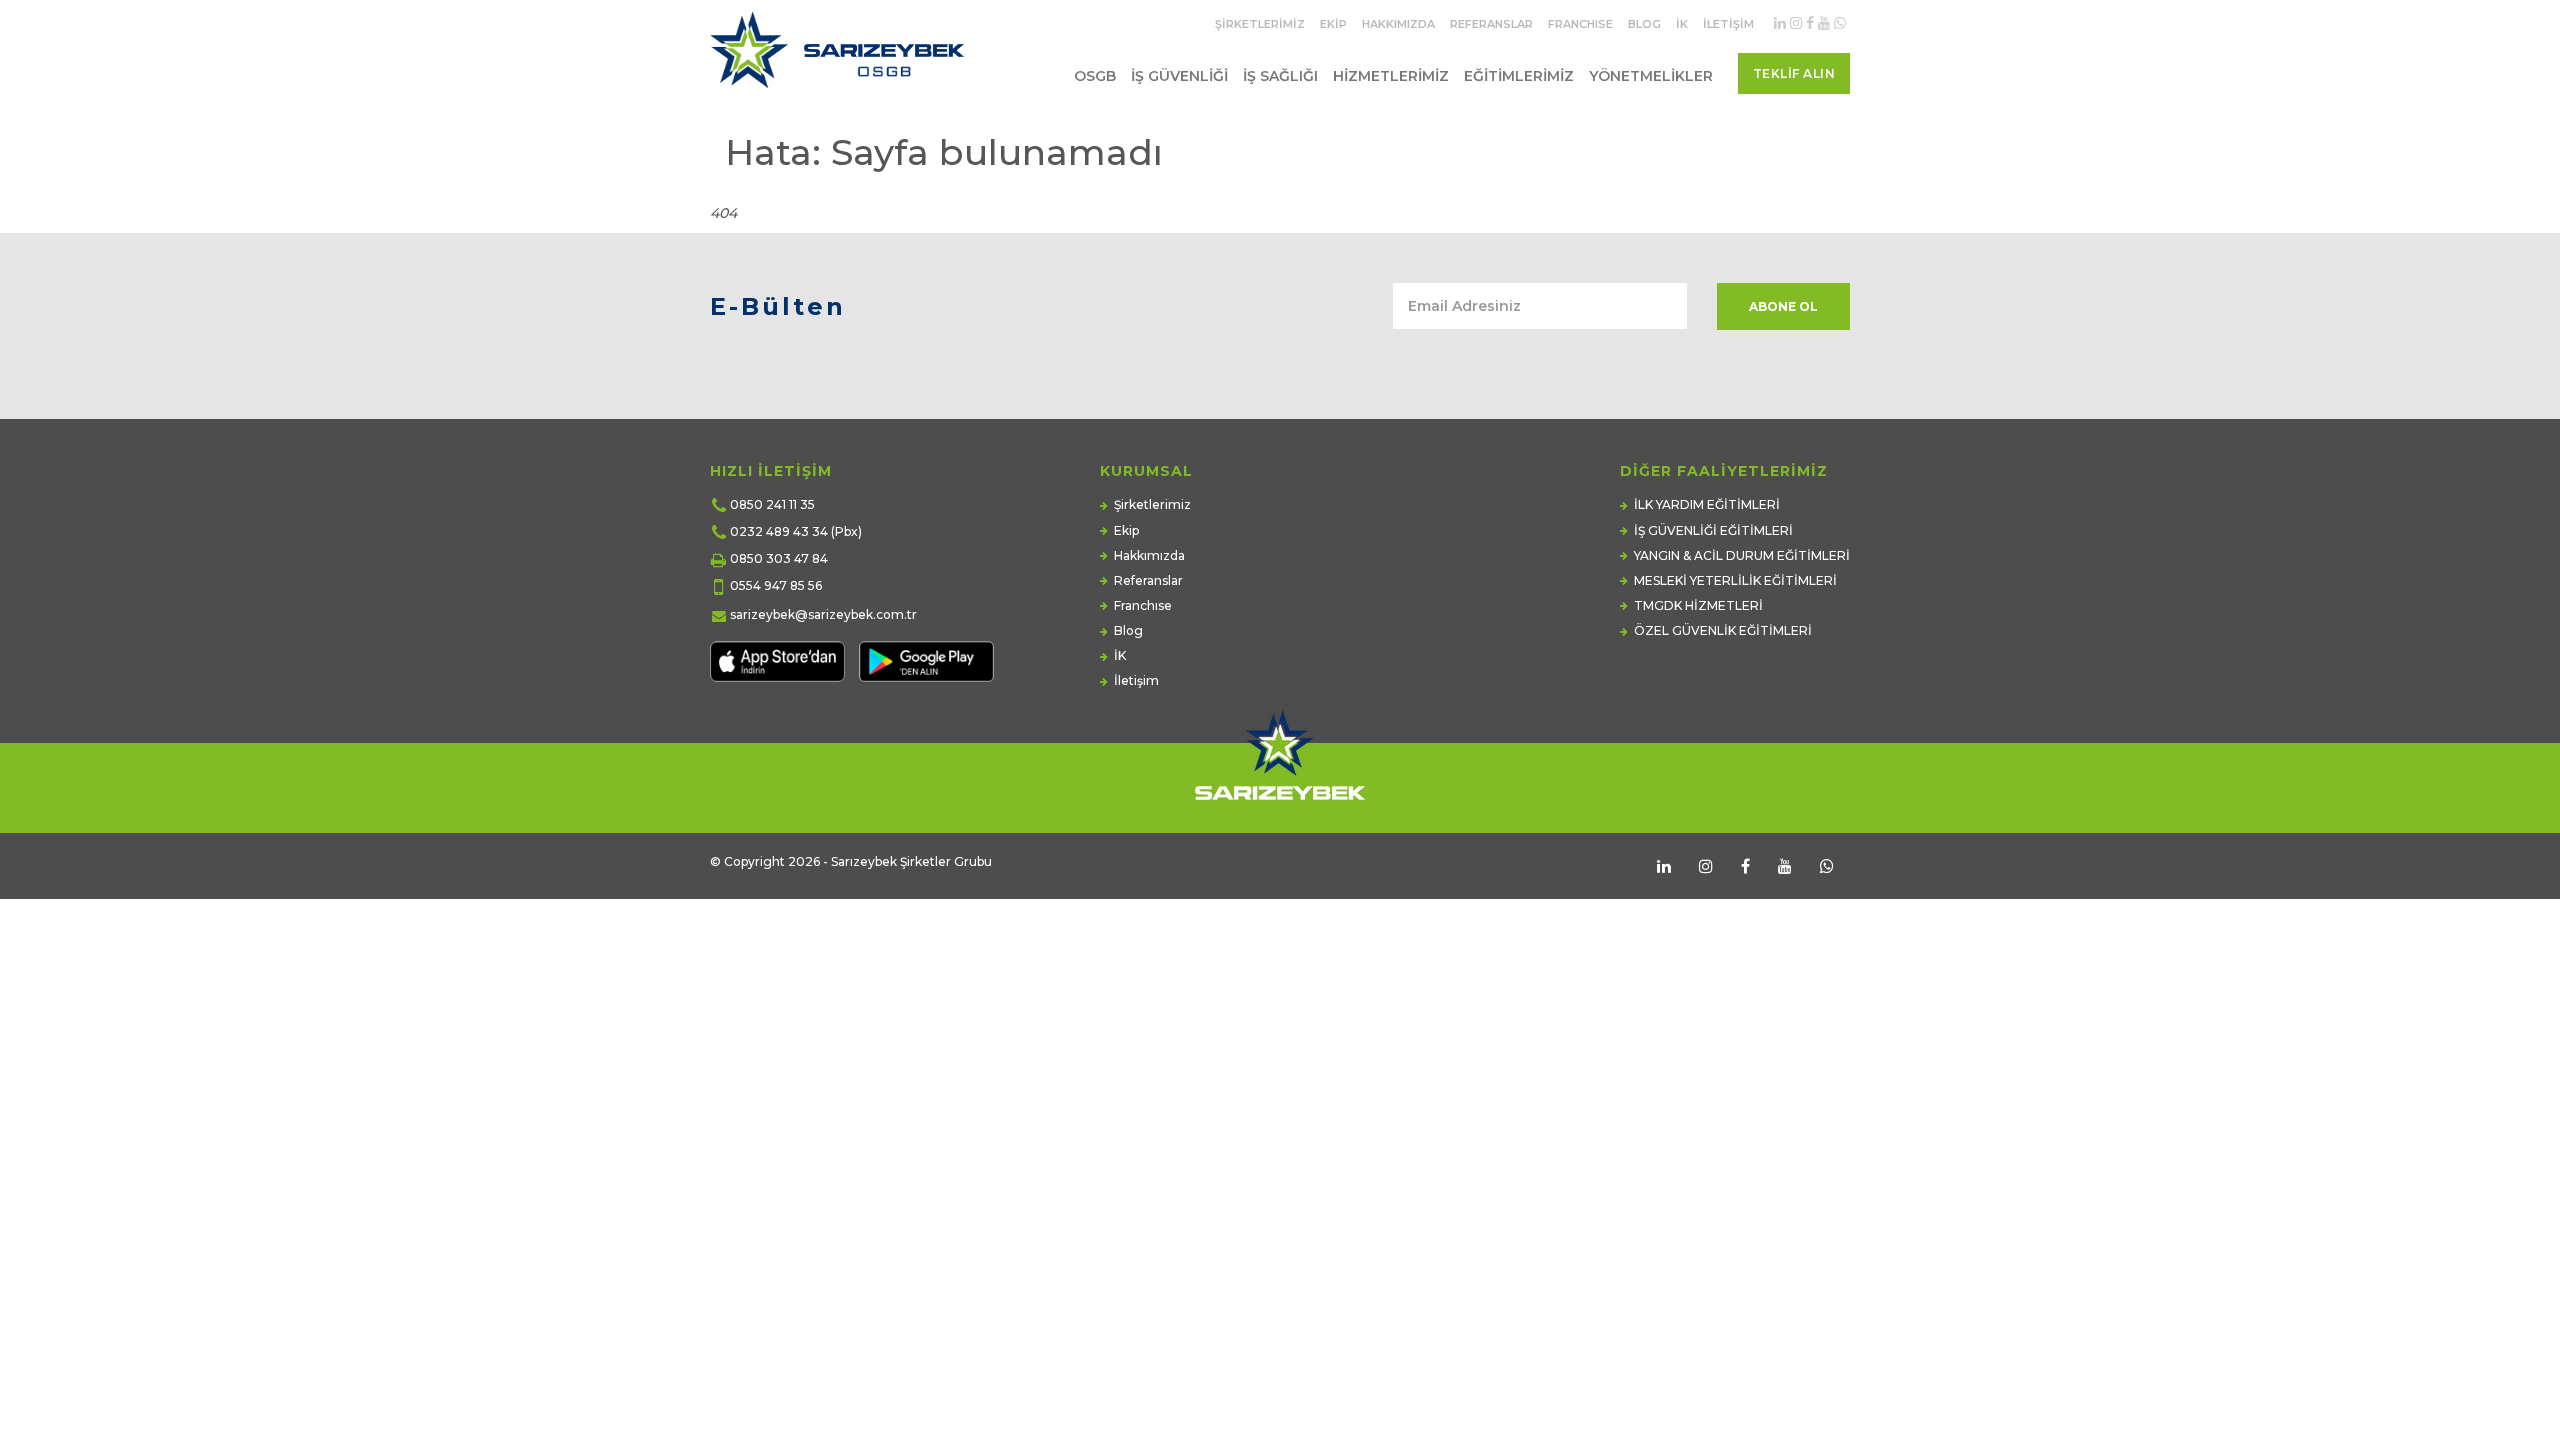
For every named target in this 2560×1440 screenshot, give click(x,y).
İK (1682, 24)
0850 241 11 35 (772, 504)
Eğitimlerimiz (1519, 76)
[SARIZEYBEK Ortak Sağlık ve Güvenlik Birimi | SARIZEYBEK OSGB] (841, 58)
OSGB (1095, 76)
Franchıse (1580, 24)
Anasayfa (1741, 193)
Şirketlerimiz (1260, 24)
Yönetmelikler (1651, 76)
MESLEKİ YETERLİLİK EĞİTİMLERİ (1735, 580)
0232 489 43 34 (779, 531)
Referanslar (1491, 24)
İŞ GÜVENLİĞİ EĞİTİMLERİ (1713, 530)
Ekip (1333, 24)
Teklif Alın (1794, 73)
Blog (1644, 24)
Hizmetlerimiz (1391, 76)
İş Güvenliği (1179, 76)
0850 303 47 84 (779, 558)
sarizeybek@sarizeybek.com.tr (823, 614)
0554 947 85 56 (776, 585)
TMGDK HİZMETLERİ (1698, 605)
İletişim (1728, 24)
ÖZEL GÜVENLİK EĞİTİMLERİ (1723, 630)
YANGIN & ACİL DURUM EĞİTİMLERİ (1742, 555)
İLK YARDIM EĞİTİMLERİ (1707, 504)
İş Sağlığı (1280, 76)
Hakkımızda (1398, 24)
